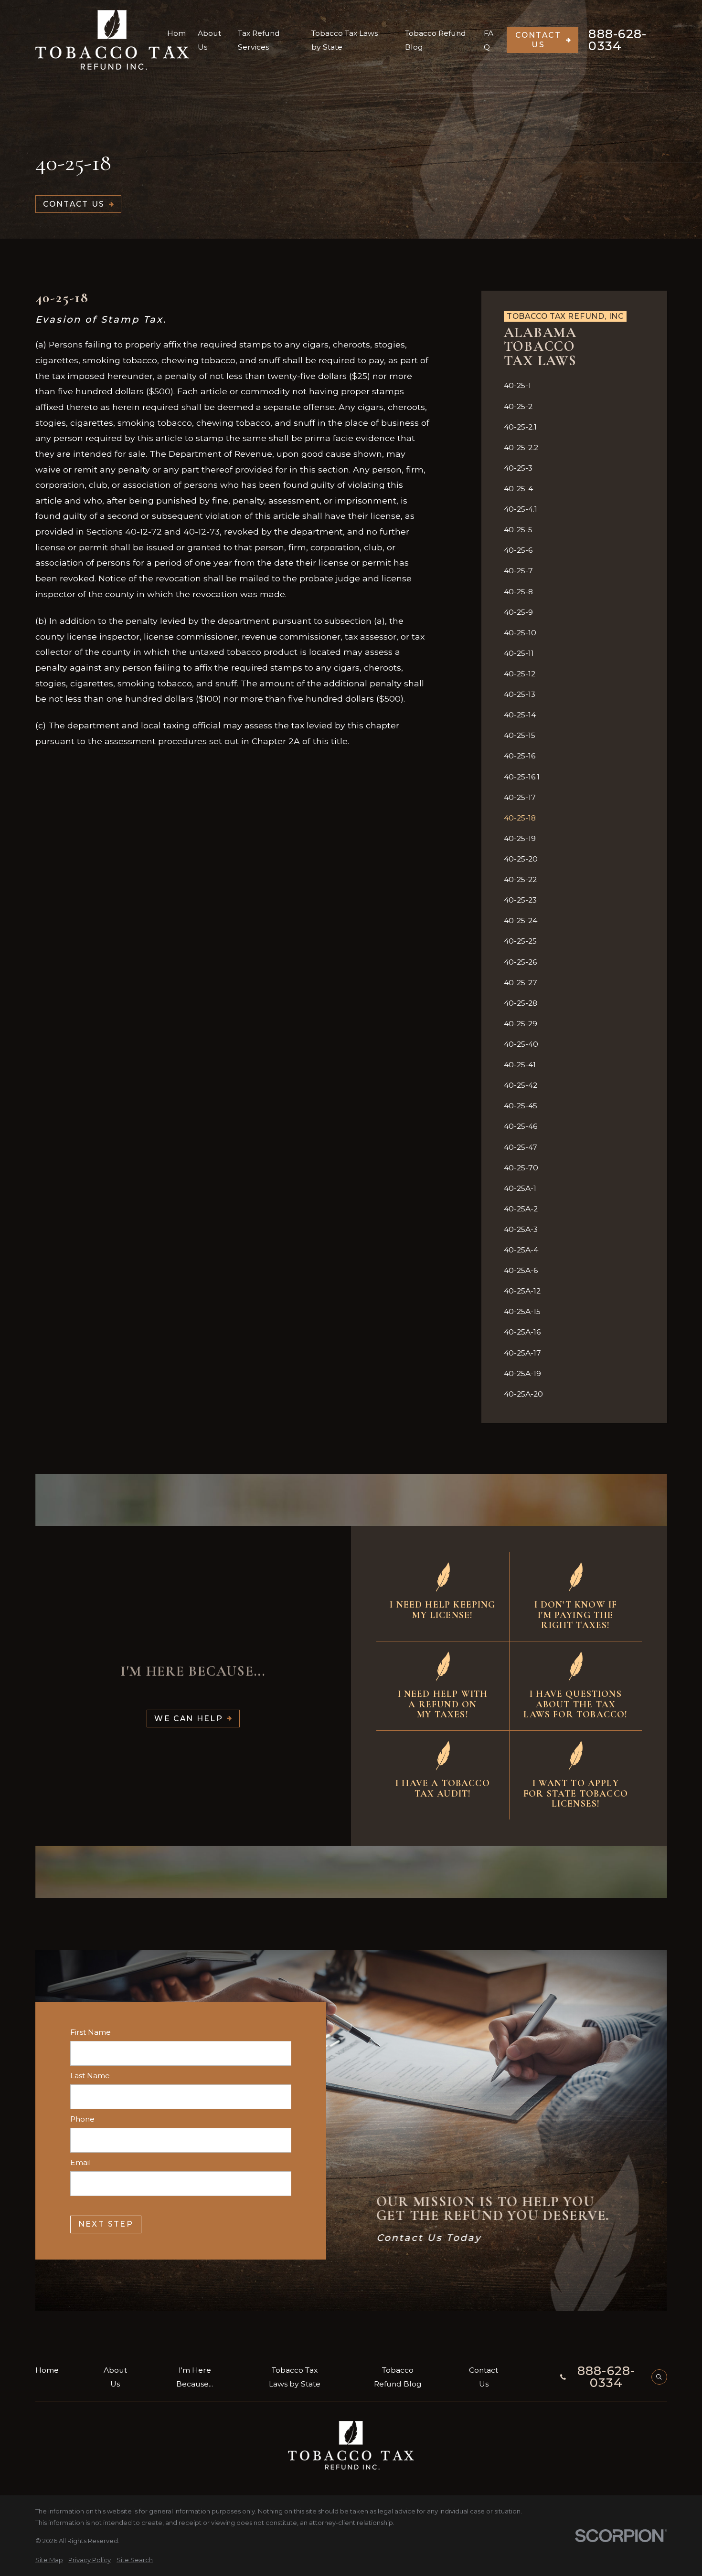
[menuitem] (574, 385)
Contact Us (538, 40)
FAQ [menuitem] (489, 40)
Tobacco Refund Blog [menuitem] (436, 40)
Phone (82, 2119)
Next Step (105, 2224)
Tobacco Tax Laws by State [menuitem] (345, 40)
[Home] (112, 40)
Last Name (90, 2075)
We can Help (189, 1719)
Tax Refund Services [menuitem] (259, 40)
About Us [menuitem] (209, 40)
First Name (90, 2032)
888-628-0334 (617, 40)
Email (81, 2162)
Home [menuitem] (176, 40)
